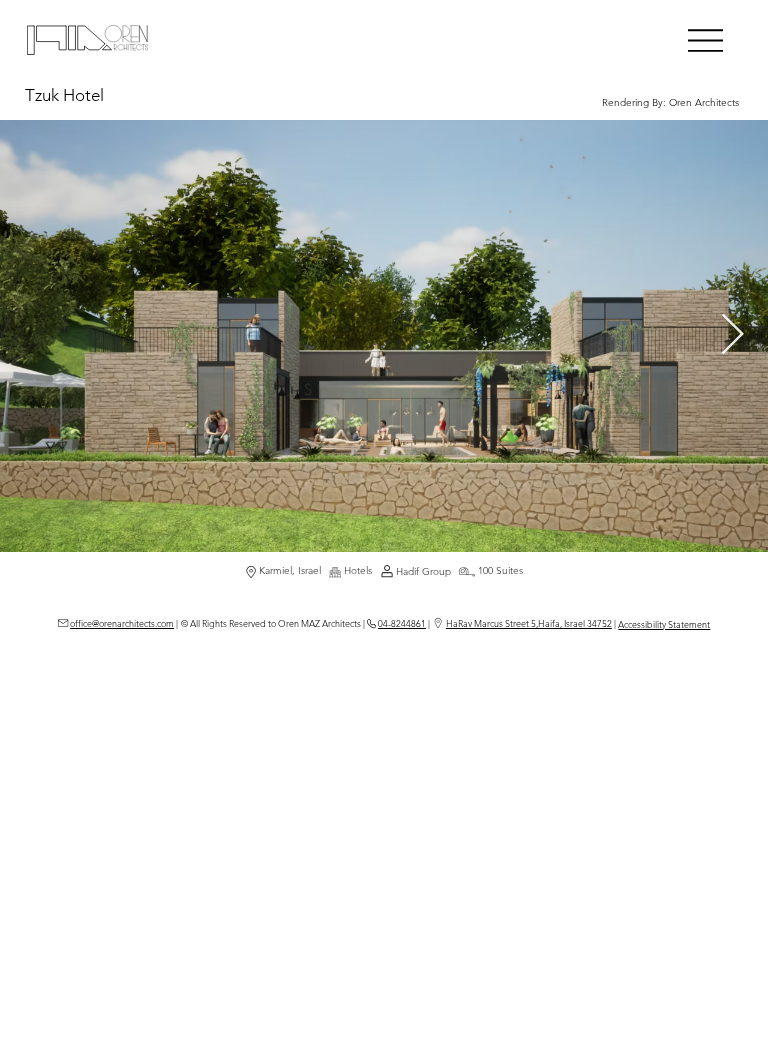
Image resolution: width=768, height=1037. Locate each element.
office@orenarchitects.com (122, 623)
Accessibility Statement (664, 624)
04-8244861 (402, 623)
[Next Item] (732, 336)
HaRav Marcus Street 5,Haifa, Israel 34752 (529, 623)
